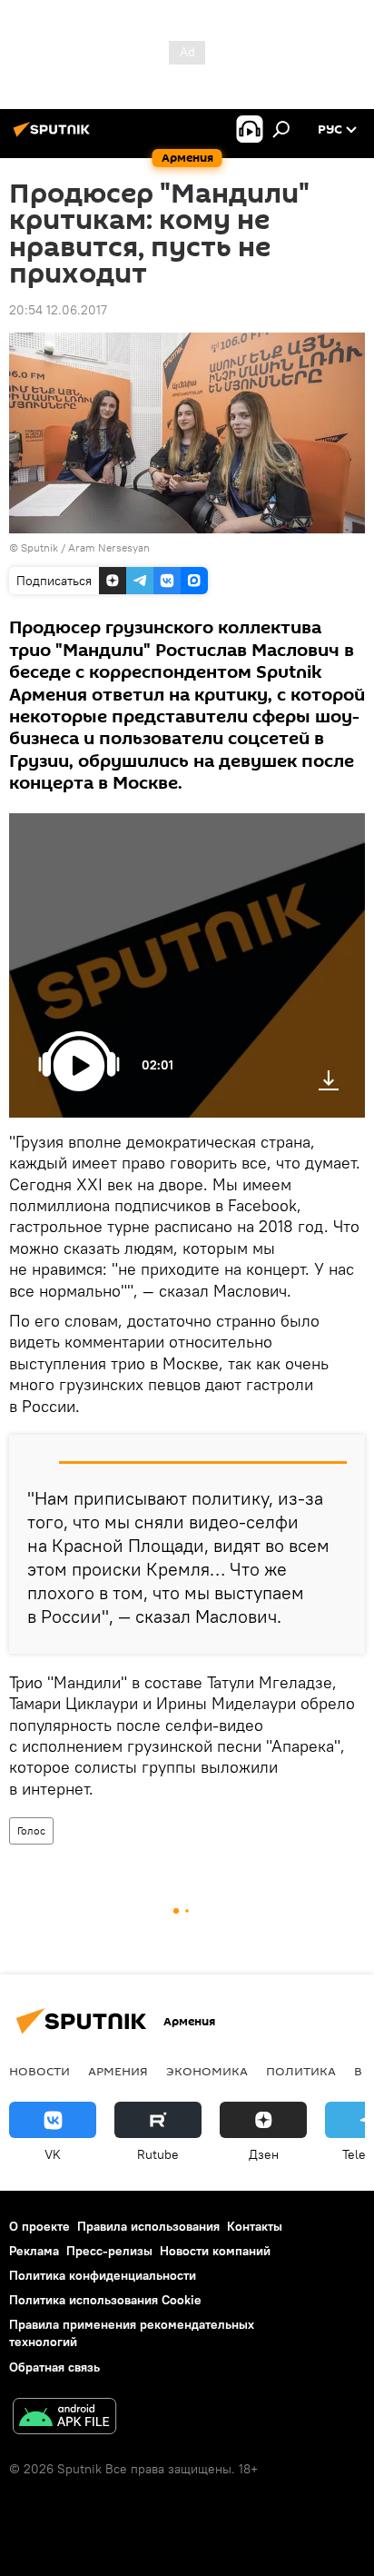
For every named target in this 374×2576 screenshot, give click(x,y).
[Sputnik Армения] (54, 136)
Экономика (207, 2071)
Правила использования (148, 2226)
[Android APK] (64, 2418)
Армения (118, 2071)
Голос (31, 1830)
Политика (301, 2071)
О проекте (39, 2226)
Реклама (34, 2251)
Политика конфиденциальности (103, 2275)
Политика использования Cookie (105, 2300)
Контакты (255, 2226)
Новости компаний (215, 2251)
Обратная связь (54, 2367)
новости (39, 2071)
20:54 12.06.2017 (58, 310)
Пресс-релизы (109, 2251)
